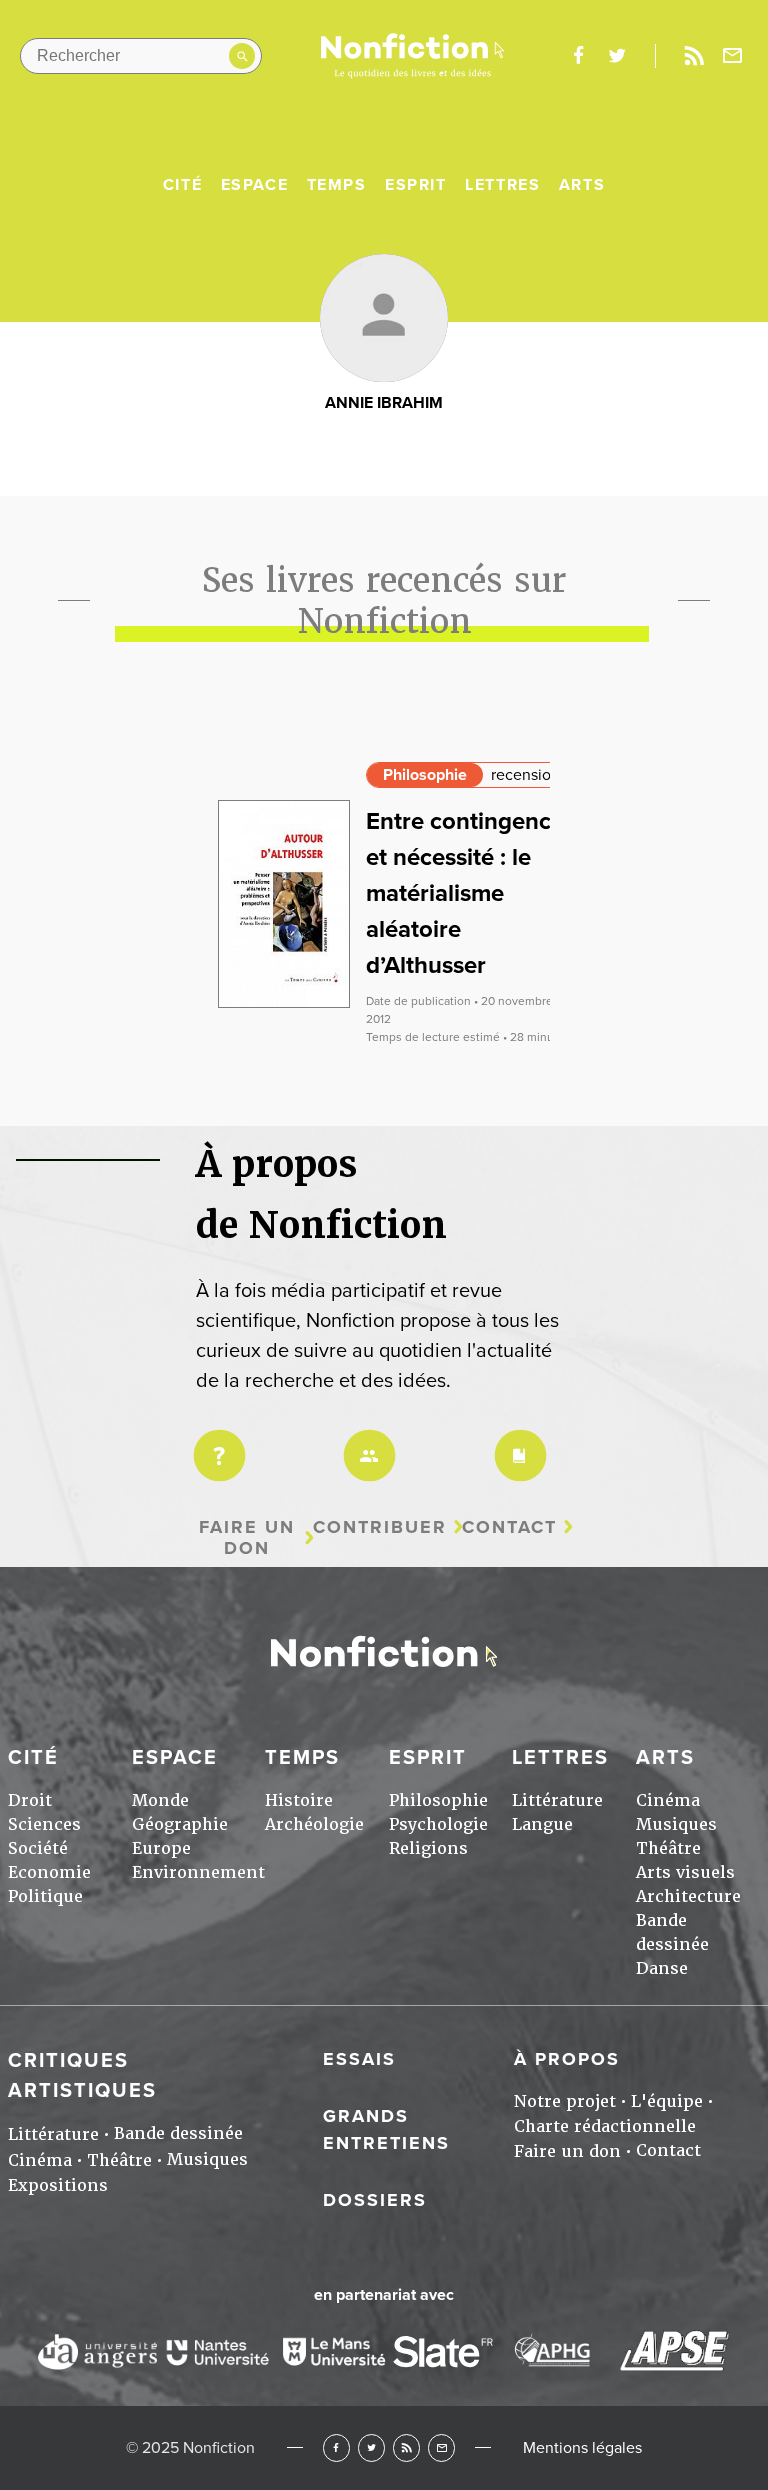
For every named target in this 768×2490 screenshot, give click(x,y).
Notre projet (565, 2101)
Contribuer (380, 1527)
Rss (694, 56)
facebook (578, 56)
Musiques (676, 1824)
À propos (567, 2059)
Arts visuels (685, 1872)
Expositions (58, 2185)
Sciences (44, 1824)
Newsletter (733, 56)
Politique (45, 1896)
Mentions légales (582, 2448)
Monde (160, 1800)
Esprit (416, 185)
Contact (509, 1527)
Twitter (371, 2447)
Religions (428, 1848)
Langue (542, 1824)
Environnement (198, 1872)
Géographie (180, 1824)
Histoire (299, 1800)
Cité (182, 185)
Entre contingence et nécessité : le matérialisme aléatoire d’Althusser (465, 893)
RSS (406, 2447)
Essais (359, 2059)
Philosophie (425, 775)
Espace (255, 185)
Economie (49, 1872)
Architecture (688, 1896)
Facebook (336, 2447)
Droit (30, 1800)
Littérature (557, 1800)
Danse (662, 1968)
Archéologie (314, 1824)
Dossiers (375, 2200)
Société (38, 1848)
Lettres (502, 185)
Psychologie (438, 1824)
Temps (337, 185)
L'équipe (667, 2101)
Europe (161, 1848)
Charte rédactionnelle (605, 2126)
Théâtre (668, 1848)
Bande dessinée (178, 2133)
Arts (582, 185)
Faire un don (247, 1537)
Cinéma (668, 1800)
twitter (617, 56)
